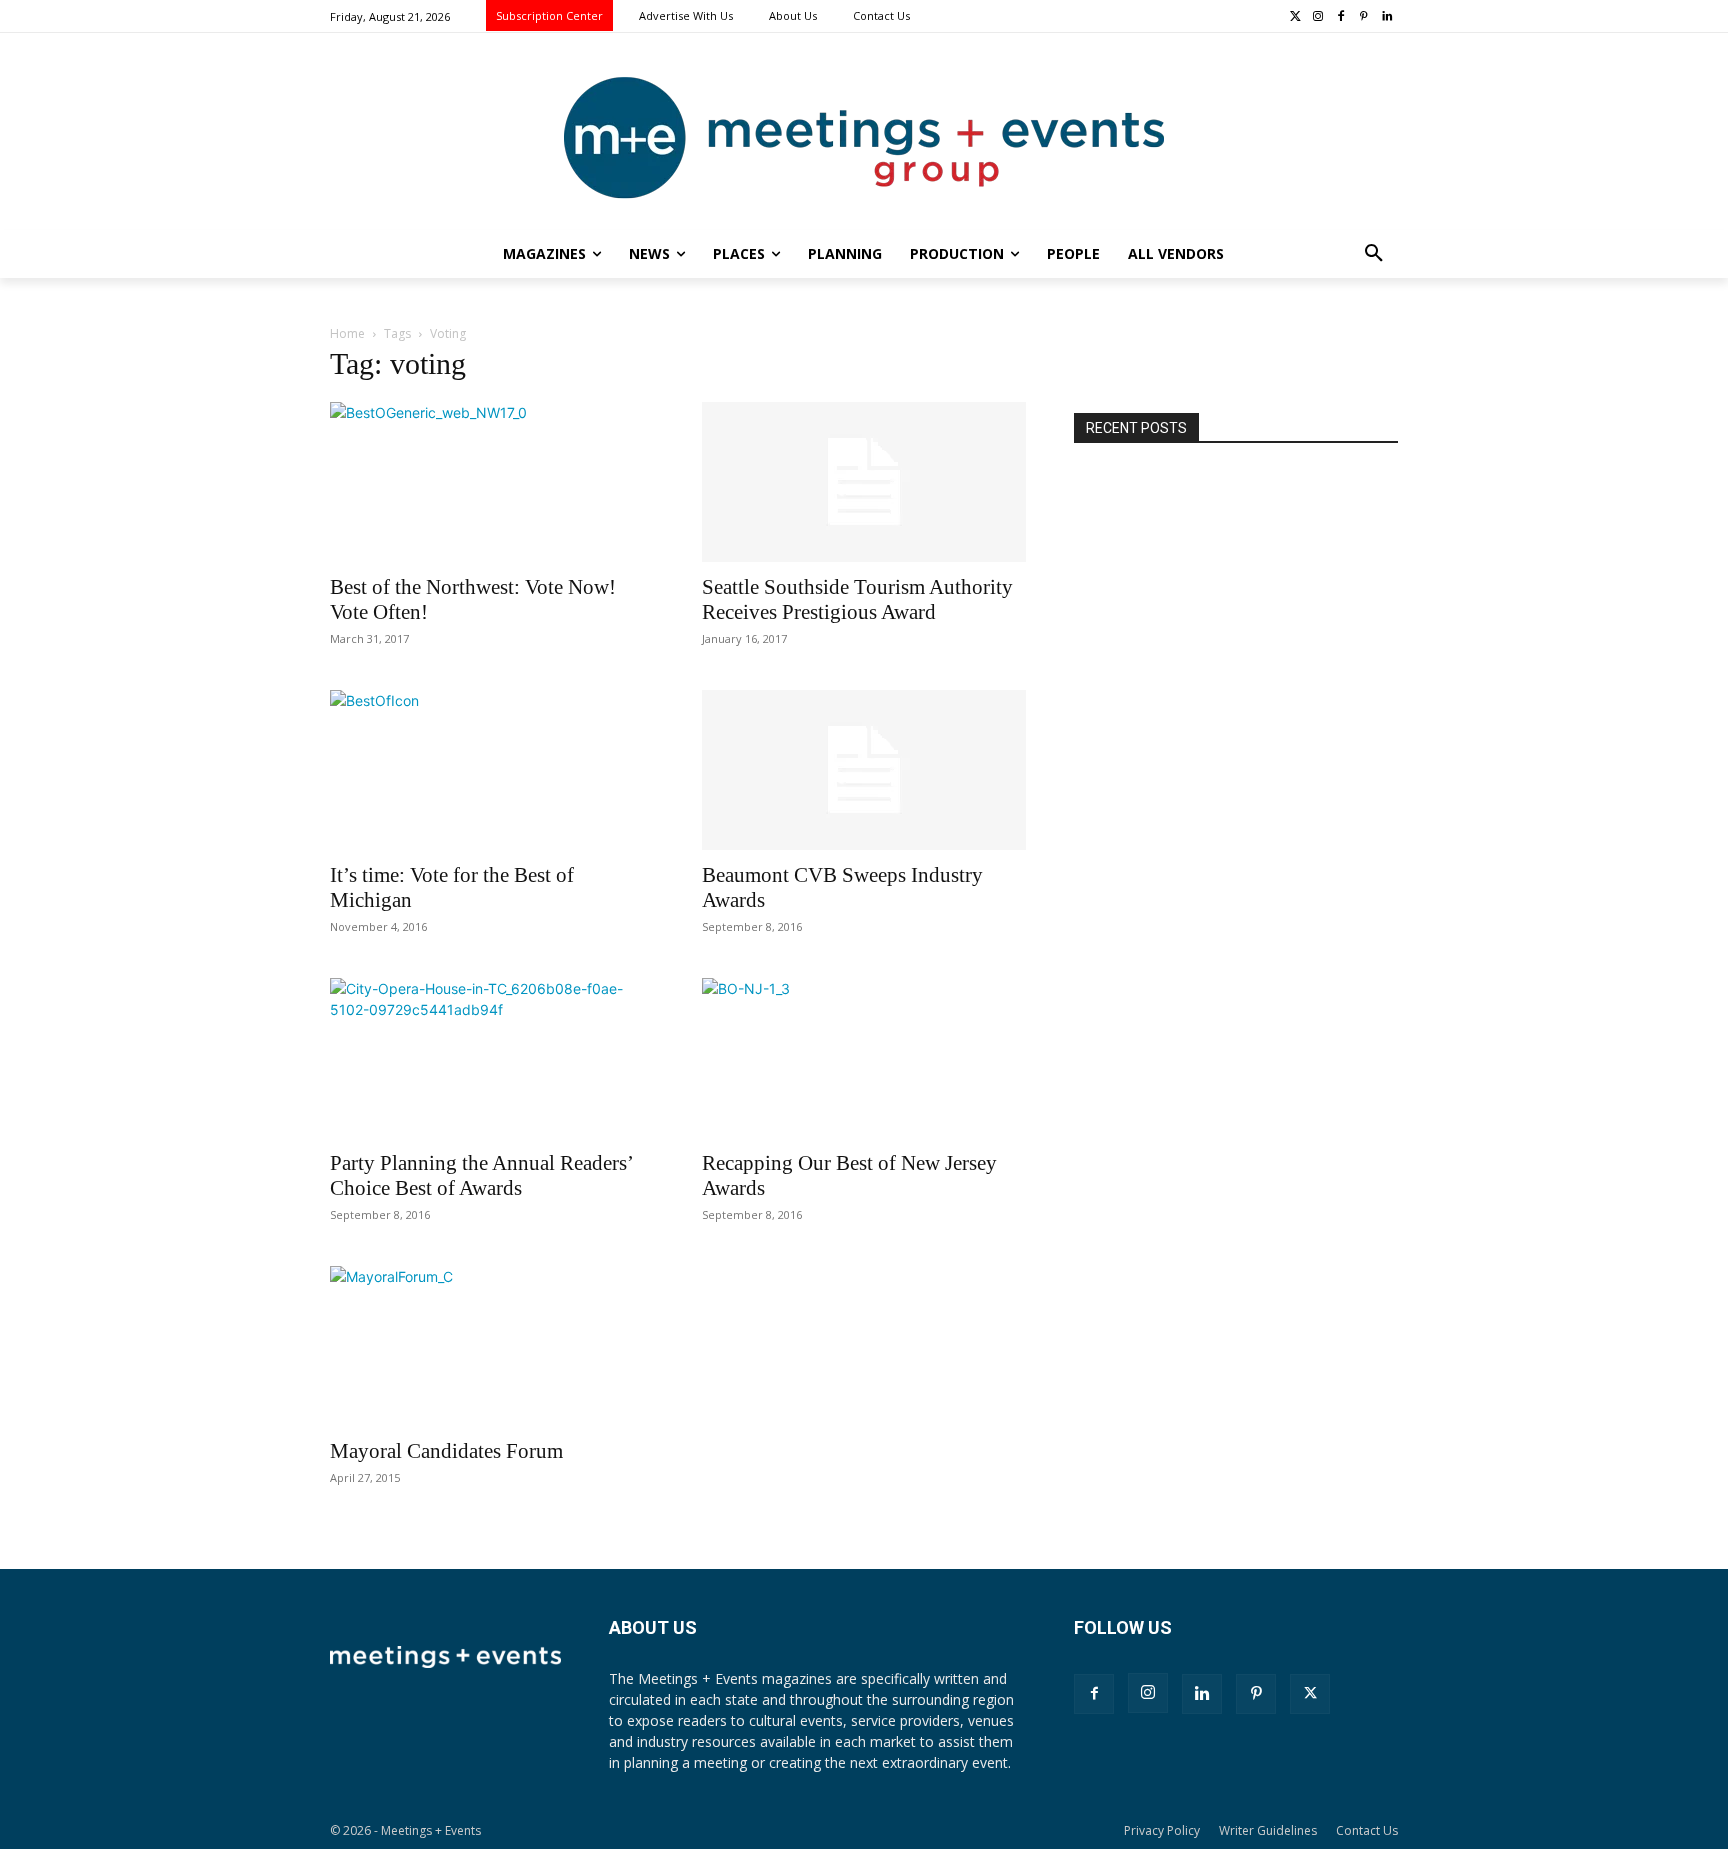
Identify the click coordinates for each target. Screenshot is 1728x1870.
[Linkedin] (1386, 17)
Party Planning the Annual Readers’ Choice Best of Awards (481, 1175)
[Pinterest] (1363, 17)
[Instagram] (1318, 17)
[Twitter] (1295, 17)
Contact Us (1367, 1830)
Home (347, 333)
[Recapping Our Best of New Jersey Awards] (864, 1058)
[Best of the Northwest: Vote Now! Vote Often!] (492, 482)
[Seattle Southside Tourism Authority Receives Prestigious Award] (864, 482)
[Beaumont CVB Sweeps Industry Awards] (864, 770)
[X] (1310, 1694)
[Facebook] (1341, 17)
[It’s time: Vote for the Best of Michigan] (492, 770)
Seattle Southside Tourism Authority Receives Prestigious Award (857, 599)
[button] (1374, 254)
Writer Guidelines (1268, 1830)
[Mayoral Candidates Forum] (492, 1346)
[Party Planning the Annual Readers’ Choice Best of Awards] (492, 1058)
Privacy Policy (1162, 1830)
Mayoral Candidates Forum (446, 1451)
